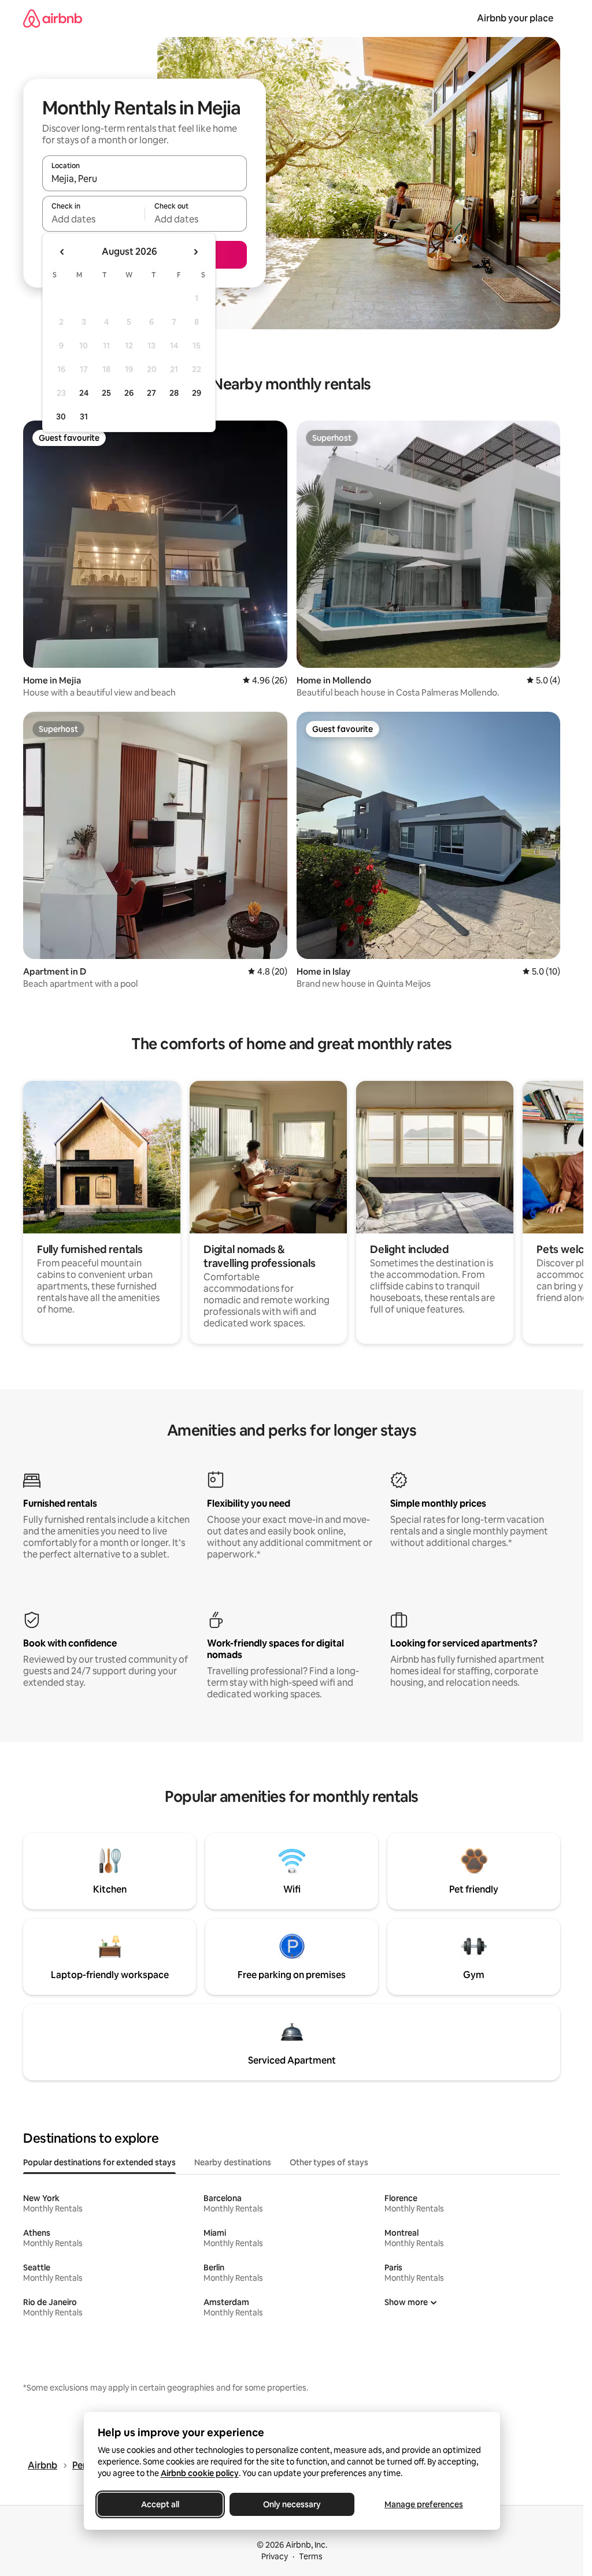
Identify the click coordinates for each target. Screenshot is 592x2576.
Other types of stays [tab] (329, 2162)
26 (129, 393)
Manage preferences (424, 2504)
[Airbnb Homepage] (53, 18)
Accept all (160, 2504)
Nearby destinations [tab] (233, 2162)
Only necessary (292, 2504)
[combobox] (145, 179)
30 (61, 417)
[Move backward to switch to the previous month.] (62, 252)
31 (84, 417)
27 (151, 393)
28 (174, 393)
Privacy (275, 2556)
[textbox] (93, 219)
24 (84, 393)
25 (106, 393)
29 (197, 393)
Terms (311, 2556)
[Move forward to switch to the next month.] (195, 252)
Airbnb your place (515, 18)
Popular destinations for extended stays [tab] (99, 2162)
